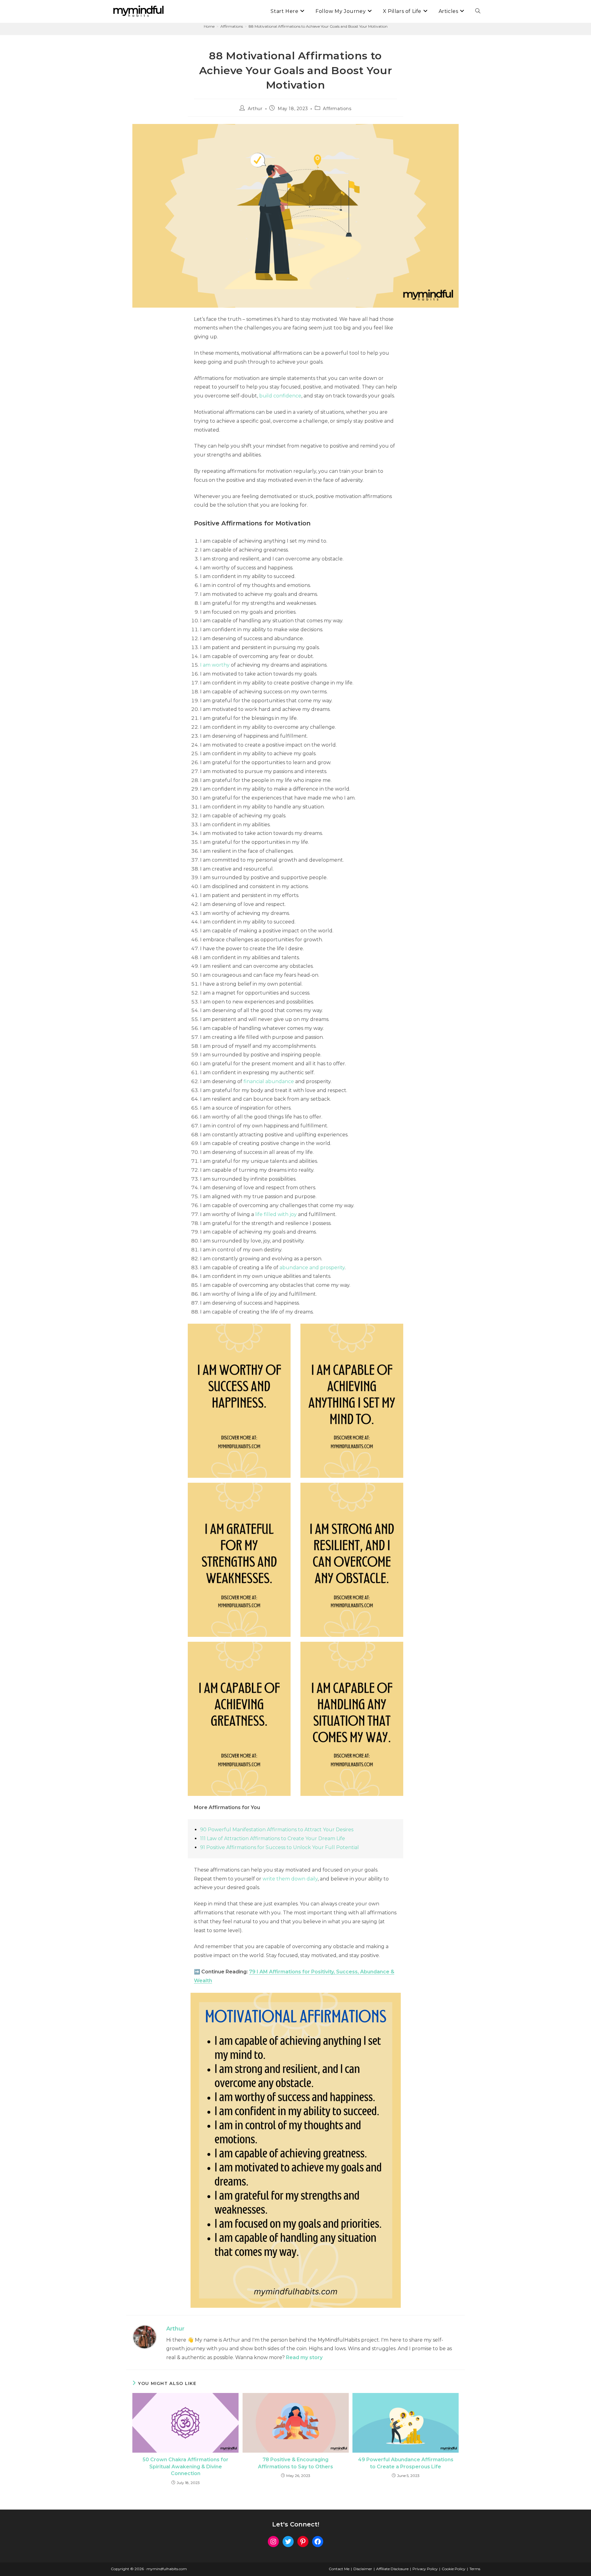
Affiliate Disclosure (392, 2569)
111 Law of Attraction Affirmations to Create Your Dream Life (273, 1838)
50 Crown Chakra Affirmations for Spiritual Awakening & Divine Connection (185, 2466)
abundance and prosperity (312, 1268)
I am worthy (215, 665)
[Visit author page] (145, 2337)
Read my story (304, 2357)
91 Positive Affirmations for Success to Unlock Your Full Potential (279, 1847)
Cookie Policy (454, 2569)
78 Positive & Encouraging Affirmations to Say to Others (295, 2463)
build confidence (280, 396)
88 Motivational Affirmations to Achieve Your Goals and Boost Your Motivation (318, 26)
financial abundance (269, 1081)
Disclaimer (363, 2569)
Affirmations (337, 109)
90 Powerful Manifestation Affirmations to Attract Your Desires (277, 1830)
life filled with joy (276, 1214)
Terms (475, 2569)
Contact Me (339, 2569)
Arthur (255, 109)
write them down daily (290, 1879)
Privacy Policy (425, 2569)
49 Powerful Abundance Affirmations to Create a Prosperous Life (406, 2463)
